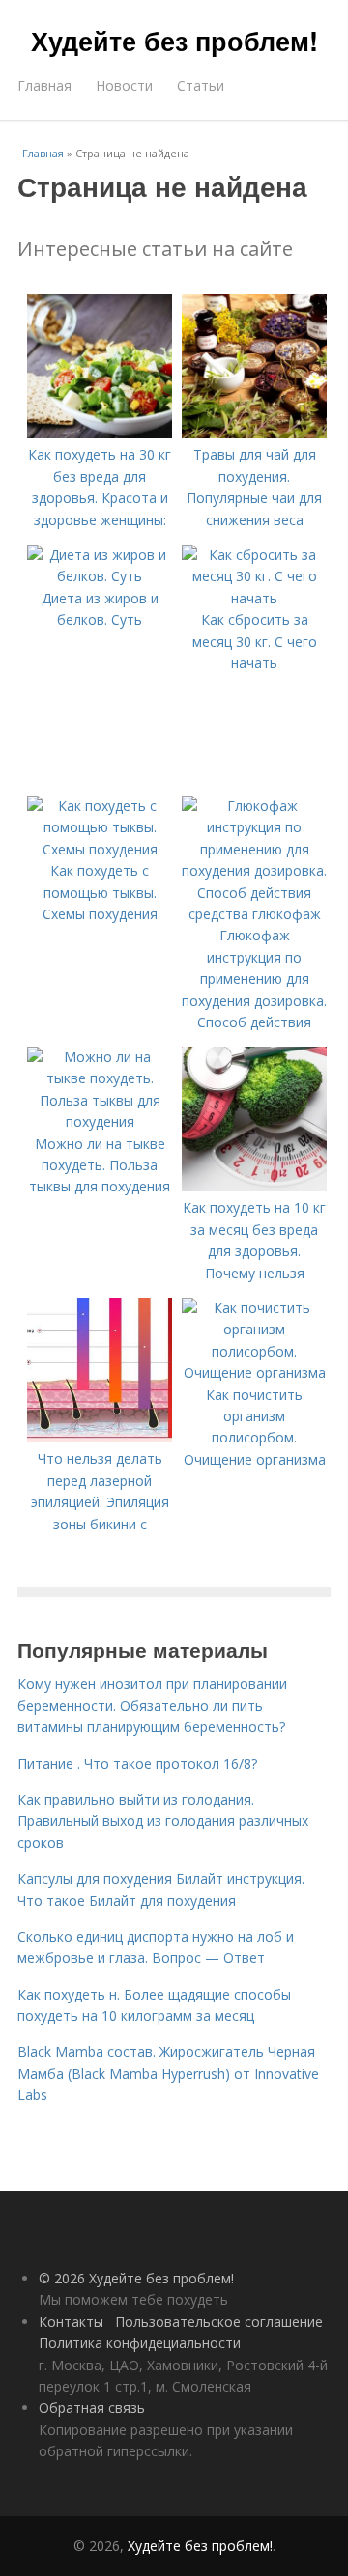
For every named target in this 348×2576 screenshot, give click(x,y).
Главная (44, 85)
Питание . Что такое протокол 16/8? (137, 1764)
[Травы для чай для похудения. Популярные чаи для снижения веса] (254, 433)
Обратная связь (92, 2408)
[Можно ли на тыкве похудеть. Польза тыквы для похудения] (100, 1121)
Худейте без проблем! (174, 41)
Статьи (201, 85)
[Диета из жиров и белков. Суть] (100, 576)
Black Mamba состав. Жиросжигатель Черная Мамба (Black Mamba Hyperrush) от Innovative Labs (168, 2073)
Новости (124, 85)
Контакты (71, 2322)
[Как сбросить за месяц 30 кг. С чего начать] (254, 598)
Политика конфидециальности (140, 2343)
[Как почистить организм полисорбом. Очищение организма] (254, 1372)
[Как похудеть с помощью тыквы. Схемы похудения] (100, 849)
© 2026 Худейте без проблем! (136, 2278)
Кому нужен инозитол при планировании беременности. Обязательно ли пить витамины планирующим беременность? (152, 1705)
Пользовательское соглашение (219, 2322)
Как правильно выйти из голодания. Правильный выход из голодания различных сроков (163, 1821)
